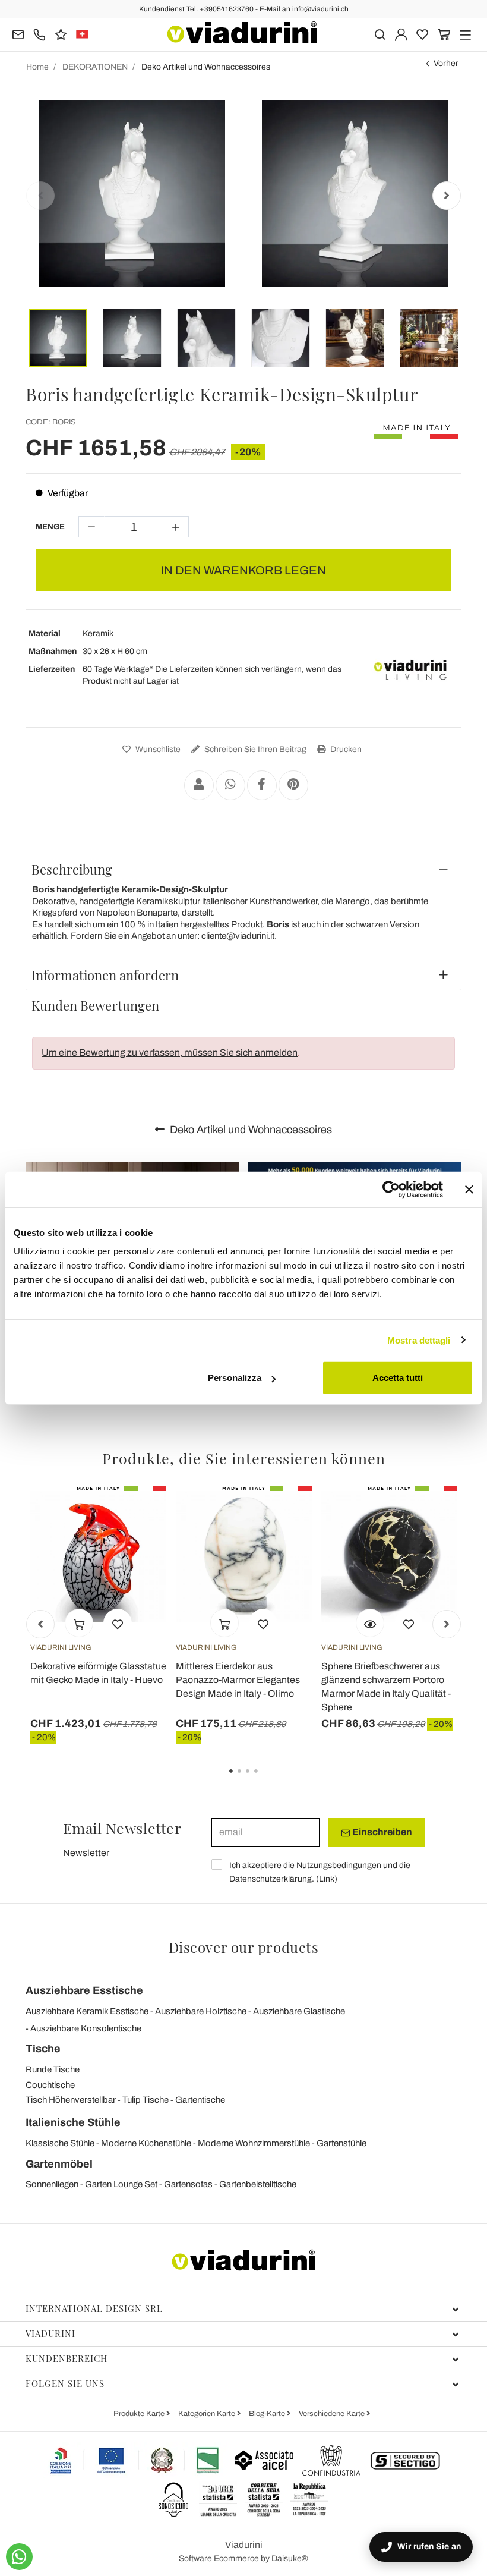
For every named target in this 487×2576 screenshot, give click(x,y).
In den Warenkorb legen (243, 570)
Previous (40, 196)
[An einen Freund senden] (199, 785)
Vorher (446, 63)
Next (447, 196)
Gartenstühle (341, 2143)
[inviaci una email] (18, 34)
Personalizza (235, 1378)
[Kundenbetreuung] (39, 34)
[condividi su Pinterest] (293, 785)
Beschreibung (72, 869)
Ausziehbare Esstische (84, 1990)
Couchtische (50, 2085)
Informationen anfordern (105, 975)
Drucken (345, 749)
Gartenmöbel (59, 2164)
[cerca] (380, 34)
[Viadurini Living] (410, 670)
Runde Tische (53, 2069)
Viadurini (50, 2333)
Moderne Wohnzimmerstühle (254, 2143)
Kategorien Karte (208, 2414)
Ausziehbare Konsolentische (86, 2028)
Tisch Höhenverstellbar (71, 2100)
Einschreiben (381, 1832)
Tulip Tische (146, 2100)
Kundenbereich (67, 2358)
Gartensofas (188, 2184)
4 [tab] (266, 1779)
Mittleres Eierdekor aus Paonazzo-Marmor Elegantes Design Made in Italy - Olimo (238, 1680)
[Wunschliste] (118, 1623)
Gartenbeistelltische (258, 2184)
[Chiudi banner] (469, 1189)
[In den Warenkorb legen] (79, 1623)
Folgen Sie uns (65, 2383)
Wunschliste (157, 749)
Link (327, 1879)
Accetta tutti (398, 1378)
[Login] (401, 34)
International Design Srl (94, 2308)
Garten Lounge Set (121, 2184)
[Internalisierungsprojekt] (135, 2460)
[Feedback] (61, 34)
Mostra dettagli (419, 1340)
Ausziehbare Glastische (299, 2011)
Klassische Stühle (60, 2143)
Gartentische (200, 2100)
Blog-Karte (268, 2414)
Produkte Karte (140, 2414)
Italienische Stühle (73, 2122)
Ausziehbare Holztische (201, 2011)
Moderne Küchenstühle (146, 2143)
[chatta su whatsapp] (19, 2557)
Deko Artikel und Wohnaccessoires (250, 1130)
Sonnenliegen (52, 2184)
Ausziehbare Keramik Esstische (87, 2011)
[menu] (465, 34)
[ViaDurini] (242, 32)
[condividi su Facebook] (262, 785)
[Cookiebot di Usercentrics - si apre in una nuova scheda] (391, 1189)
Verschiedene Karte (333, 2414)
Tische (43, 2049)
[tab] (243, 869)
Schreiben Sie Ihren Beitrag (254, 749)
